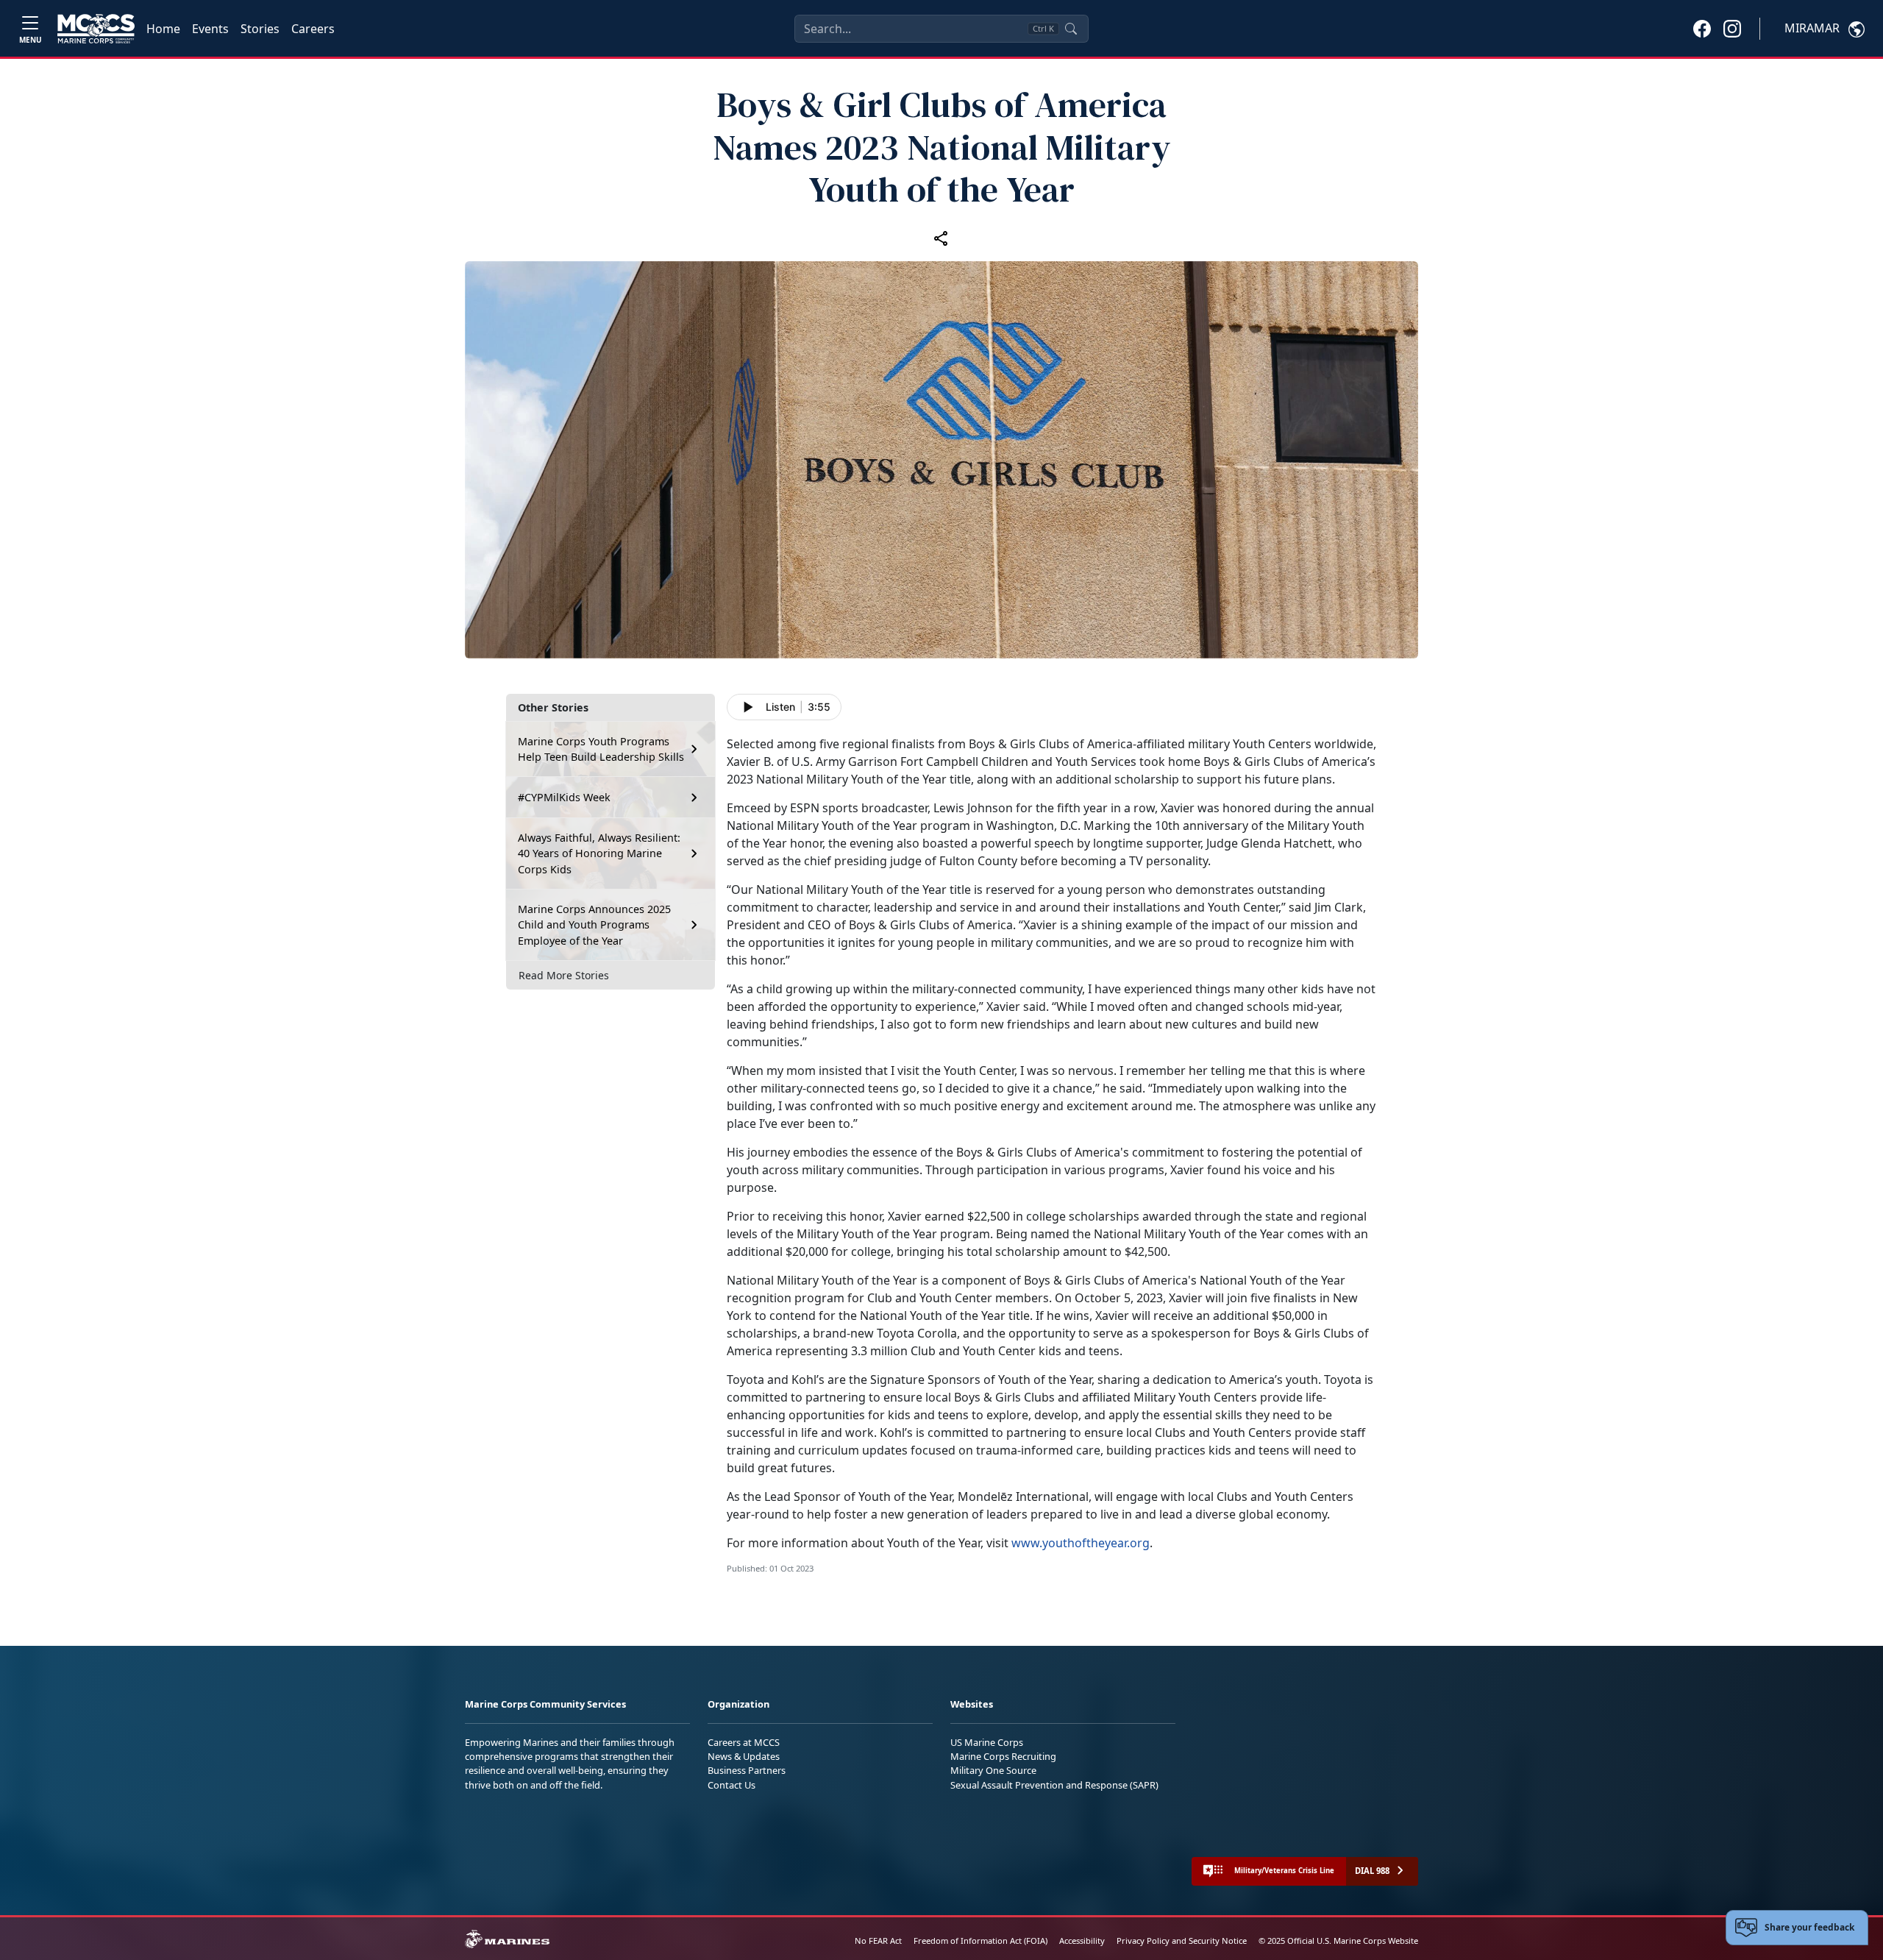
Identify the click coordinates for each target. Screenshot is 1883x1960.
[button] (1702, 28)
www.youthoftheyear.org (1081, 1543)
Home (163, 29)
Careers (313, 29)
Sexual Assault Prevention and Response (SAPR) (1054, 1785)
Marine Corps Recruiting (1003, 1756)
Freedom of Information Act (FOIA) (980, 1941)
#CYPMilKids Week (564, 797)
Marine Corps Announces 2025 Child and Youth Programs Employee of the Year (594, 925)
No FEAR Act (878, 1941)
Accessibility (1082, 1941)
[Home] (96, 29)
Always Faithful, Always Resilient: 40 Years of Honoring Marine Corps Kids (599, 853)
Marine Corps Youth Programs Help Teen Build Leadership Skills (601, 749)
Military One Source (993, 1770)
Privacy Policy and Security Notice (1182, 1941)
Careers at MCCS (744, 1742)
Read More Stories (564, 975)
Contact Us (732, 1785)
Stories (260, 29)
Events (210, 29)
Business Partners (747, 1770)
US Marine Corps (987, 1742)
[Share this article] (941, 238)
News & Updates (744, 1756)
